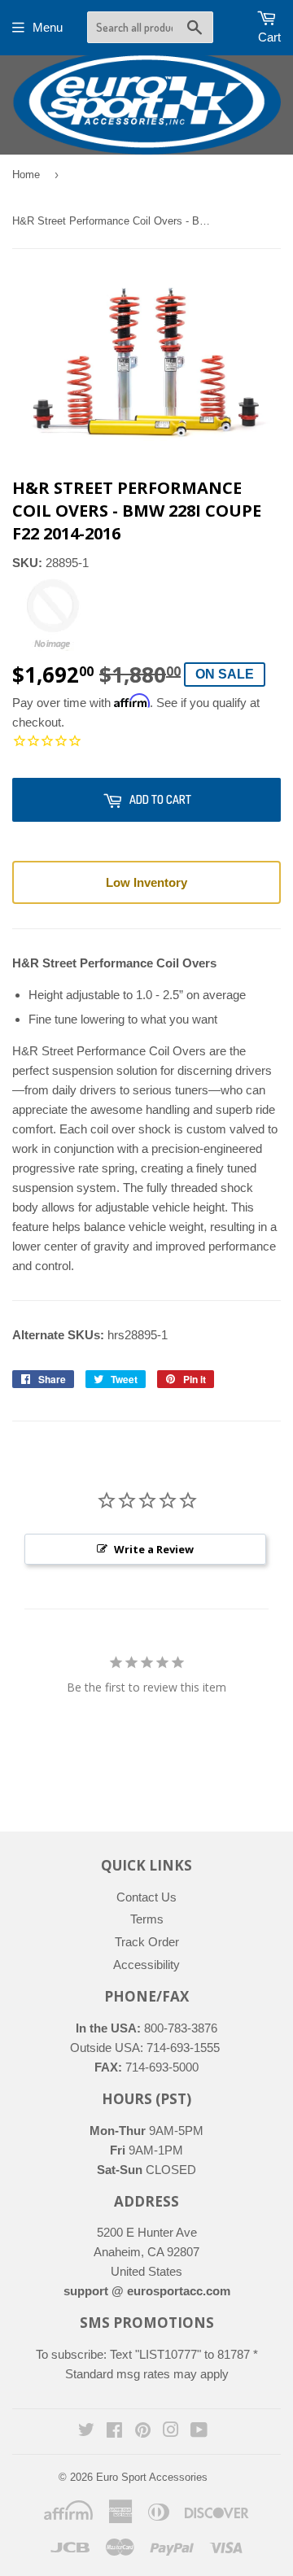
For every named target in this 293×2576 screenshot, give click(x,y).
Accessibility (146, 1965)
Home (26, 175)
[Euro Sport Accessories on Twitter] (86, 2432)
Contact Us (146, 1897)
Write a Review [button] (154, 1549)
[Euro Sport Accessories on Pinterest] (143, 2432)
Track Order (147, 1942)
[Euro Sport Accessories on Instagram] (171, 2432)
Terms (147, 1919)
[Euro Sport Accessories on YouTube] (199, 2432)
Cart (269, 37)
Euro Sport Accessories (152, 2477)
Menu (48, 27)
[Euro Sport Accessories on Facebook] (114, 2432)
